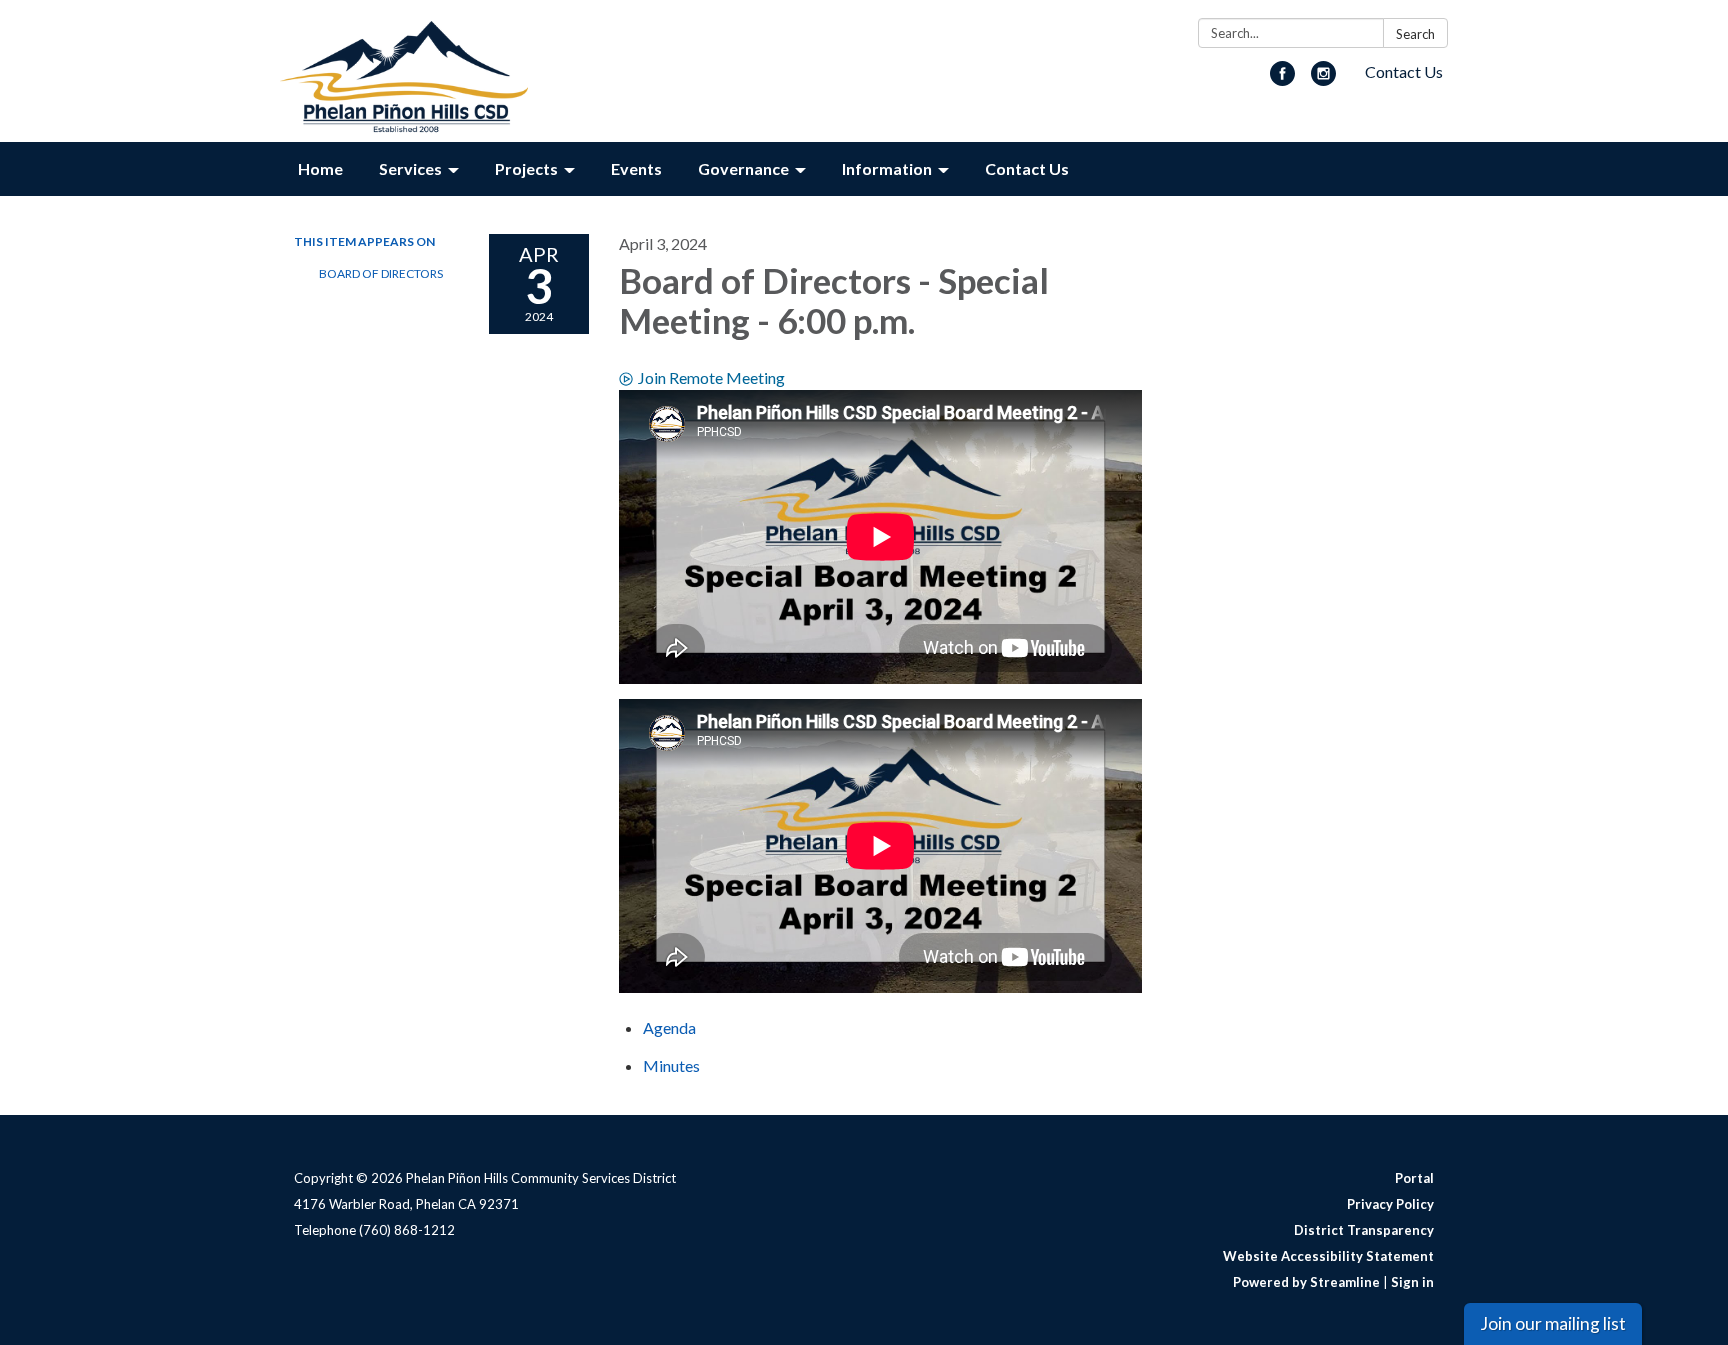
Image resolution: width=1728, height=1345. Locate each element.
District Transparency (1364, 1230)
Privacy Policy (1390, 1204)
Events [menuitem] (636, 168)
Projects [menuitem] (526, 168)
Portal (1414, 1178)
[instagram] (1323, 79)
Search (1415, 34)
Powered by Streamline (1306, 1282)
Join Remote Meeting (711, 377)
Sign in (1412, 1282)
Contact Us (1404, 71)
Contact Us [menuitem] (1027, 168)
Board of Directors (381, 273)
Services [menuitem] (410, 168)
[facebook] (1282, 79)
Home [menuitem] (320, 168)
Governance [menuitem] (743, 168)
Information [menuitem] (887, 168)
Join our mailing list (1553, 1323)
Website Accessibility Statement (1328, 1256)
